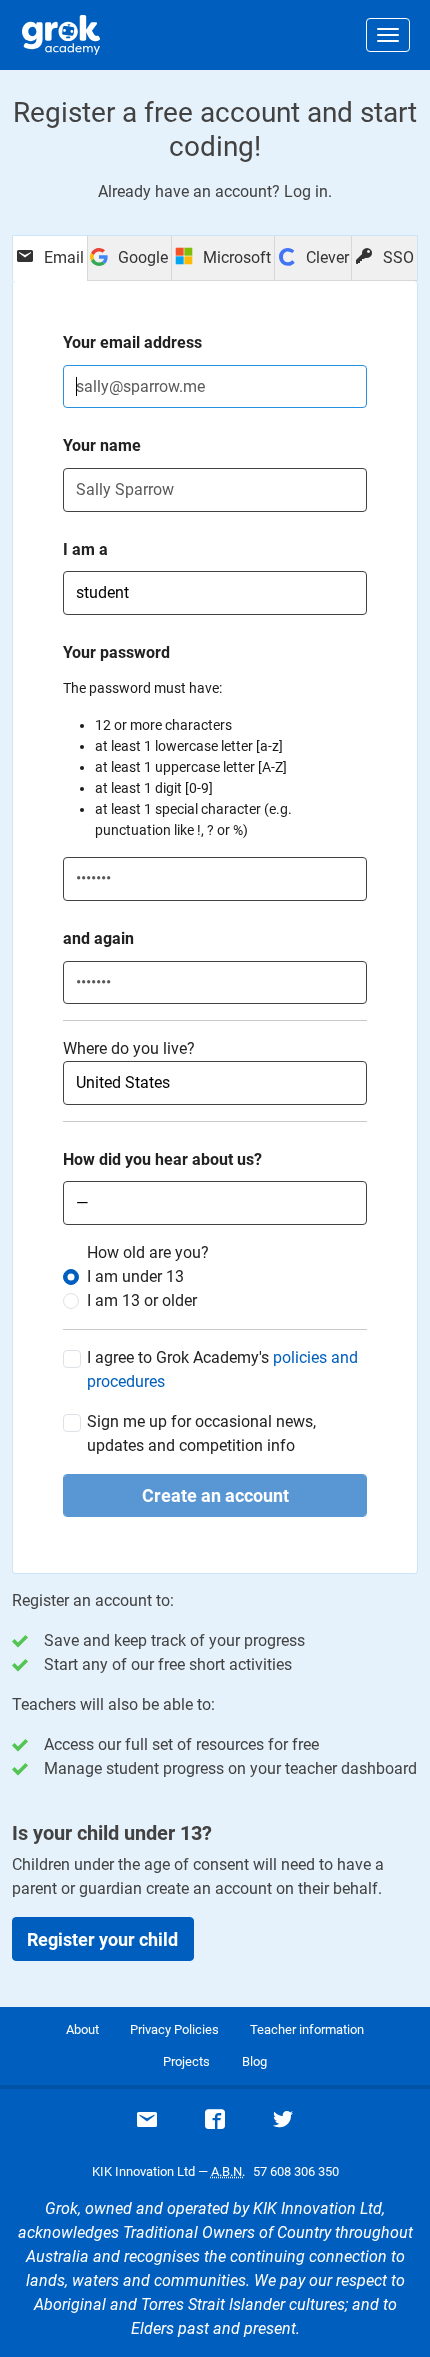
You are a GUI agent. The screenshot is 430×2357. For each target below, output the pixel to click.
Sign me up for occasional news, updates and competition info (201, 1433)
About (82, 2029)
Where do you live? (129, 1048)
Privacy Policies (174, 2029)
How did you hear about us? (162, 1159)
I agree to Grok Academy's (222, 1369)
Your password (116, 652)
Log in (306, 191)
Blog (254, 2061)
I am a (85, 549)
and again (98, 938)
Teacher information (307, 2029)
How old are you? (148, 1252)
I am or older (142, 1300)
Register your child (102, 1939)
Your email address (132, 342)
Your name (102, 445)
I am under (135, 1276)
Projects (186, 2061)
